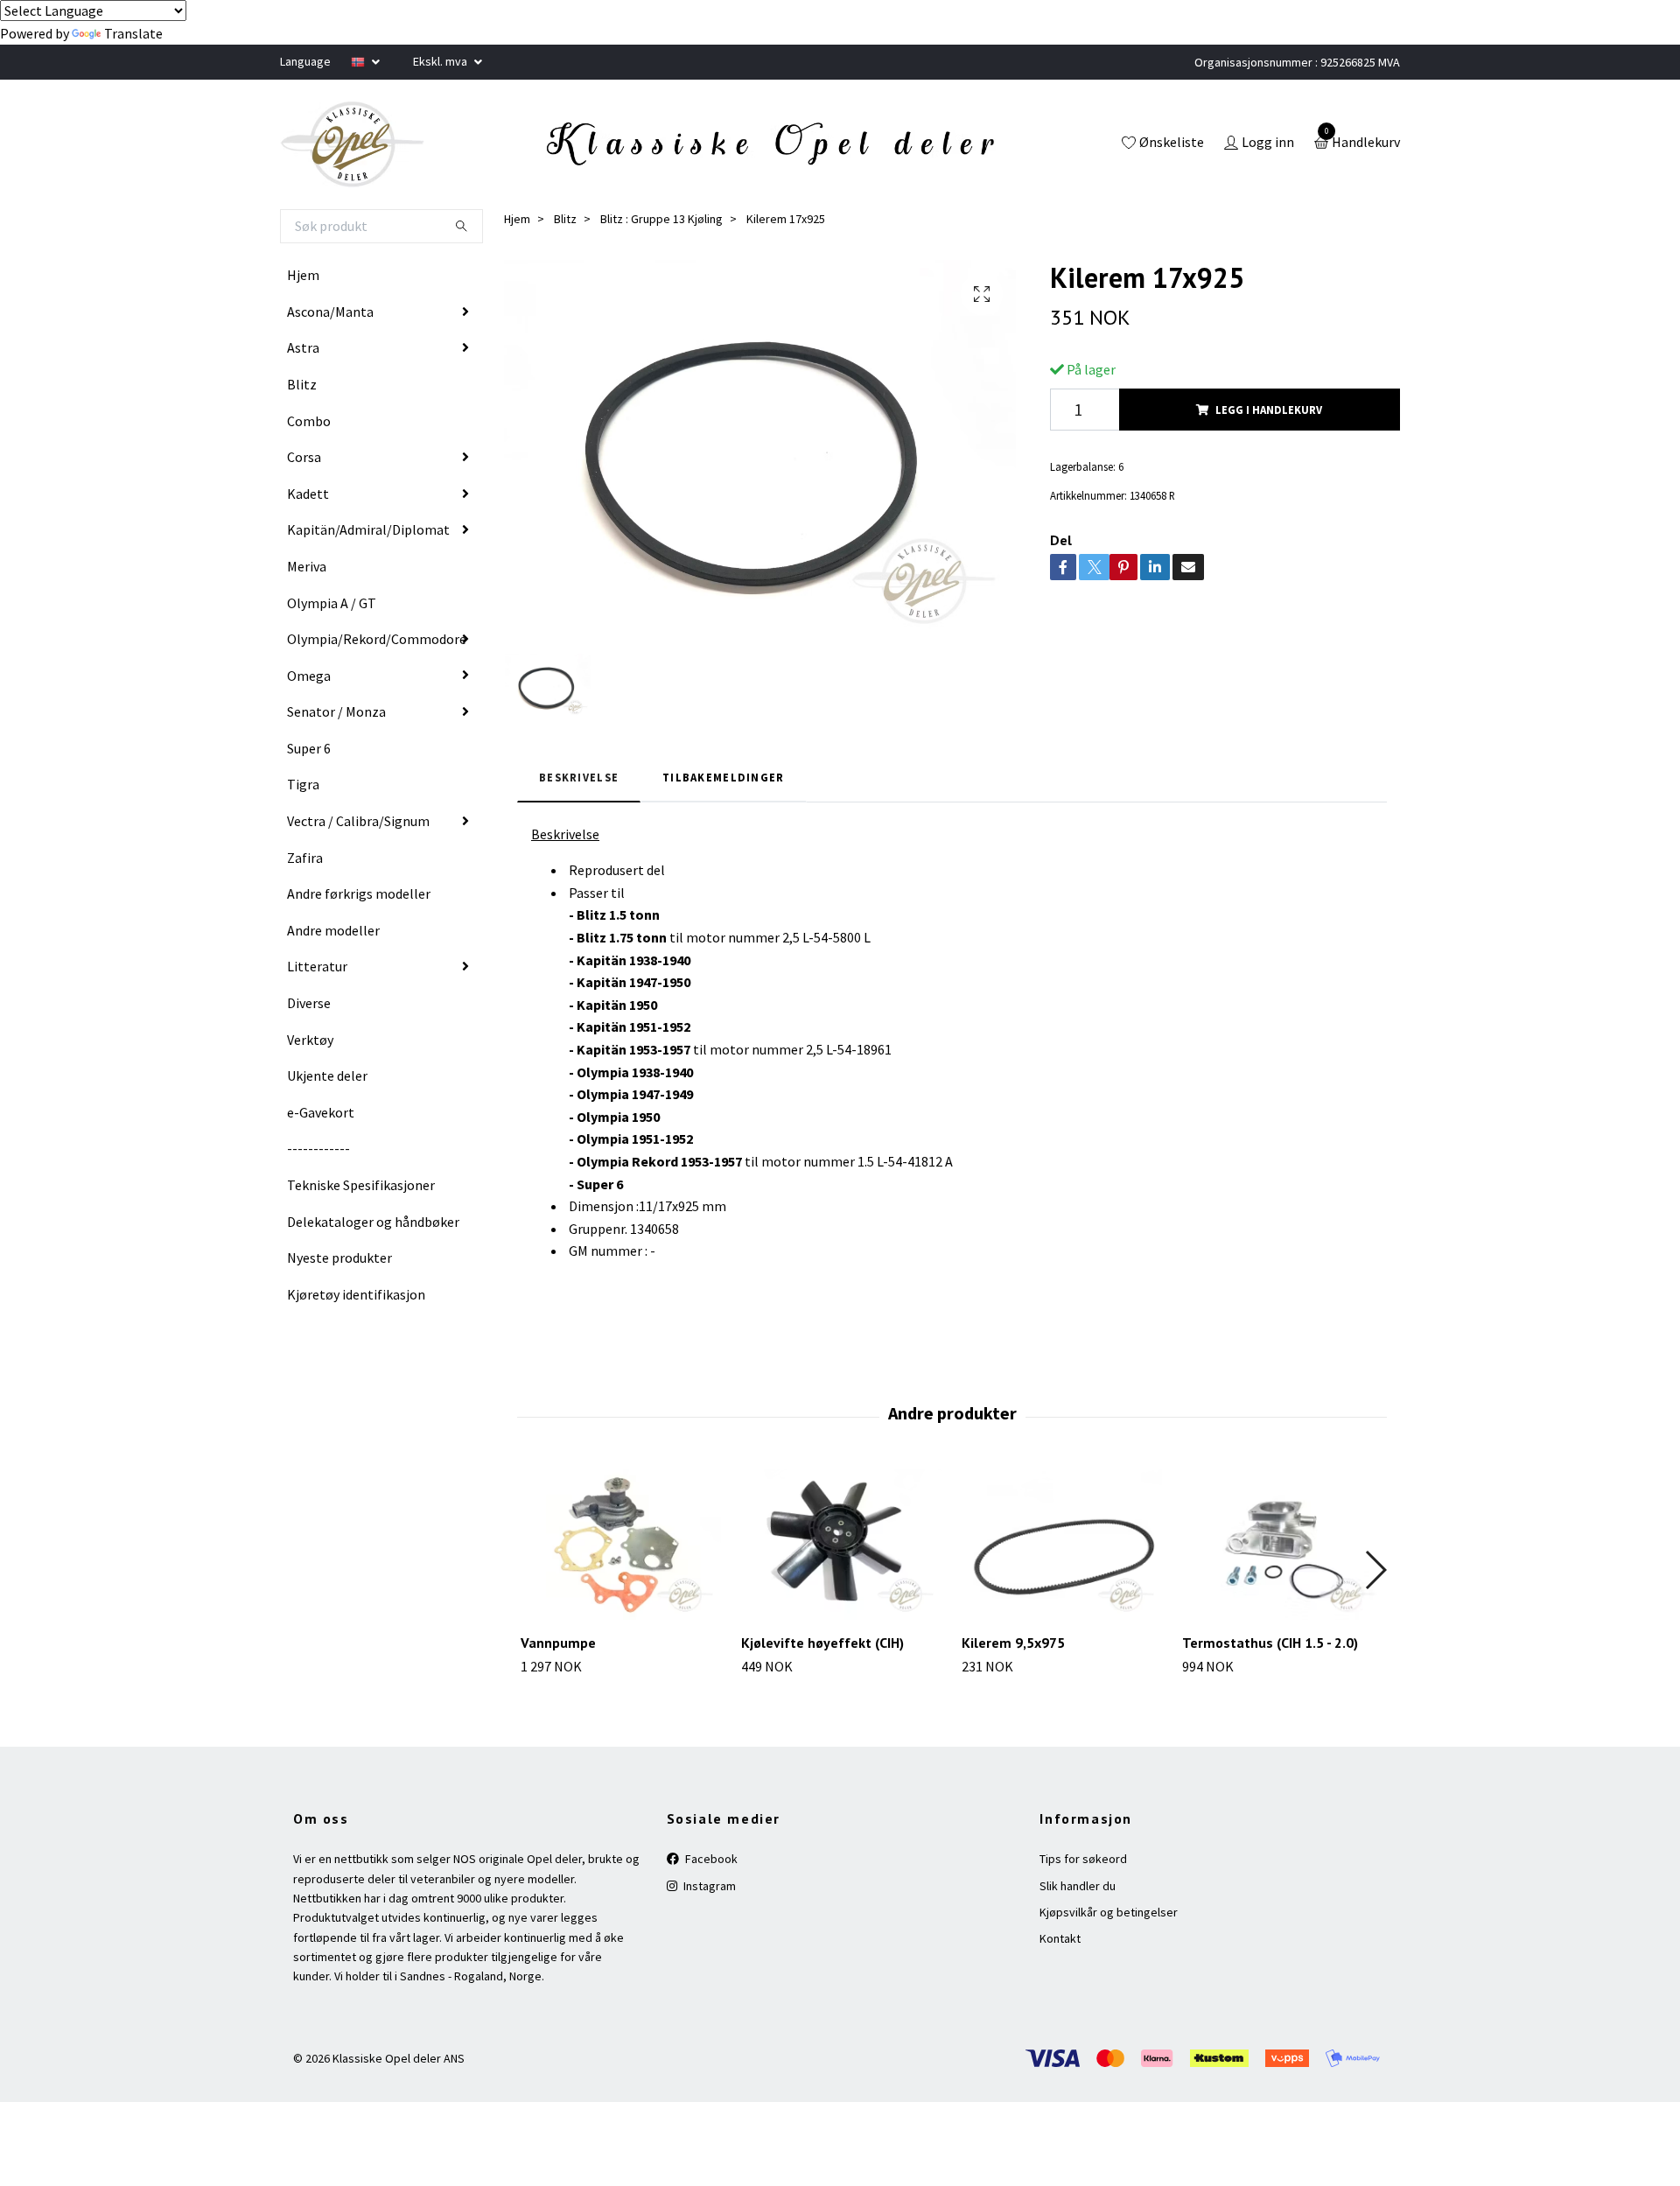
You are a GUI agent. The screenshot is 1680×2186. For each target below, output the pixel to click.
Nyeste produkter (339, 1258)
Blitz (302, 384)
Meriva (307, 566)
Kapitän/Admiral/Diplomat (368, 529)
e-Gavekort (321, 1112)
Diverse (309, 1003)
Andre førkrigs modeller (359, 893)
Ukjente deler (327, 1075)
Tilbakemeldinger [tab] (723, 777)
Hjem (303, 275)
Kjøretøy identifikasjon (356, 1294)
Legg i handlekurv (1269, 410)
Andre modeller (333, 930)
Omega (309, 676)
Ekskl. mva (441, 61)
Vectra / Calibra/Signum (358, 821)
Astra (303, 347)
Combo (309, 421)
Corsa (304, 457)
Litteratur (317, 966)
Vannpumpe (558, 1643)
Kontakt (1060, 1938)
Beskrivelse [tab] (579, 777)
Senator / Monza (336, 711)
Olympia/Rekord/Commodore (377, 639)
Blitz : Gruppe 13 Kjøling (661, 219)
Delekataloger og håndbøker (373, 1222)
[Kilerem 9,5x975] (1062, 1545)
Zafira (305, 858)
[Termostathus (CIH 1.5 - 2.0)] (1282, 1545)
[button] (1375, 1570)
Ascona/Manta (330, 312)
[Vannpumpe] (621, 1545)
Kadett (308, 494)
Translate (133, 33)
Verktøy (310, 1040)
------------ (318, 1148)
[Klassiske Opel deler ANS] (353, 144)
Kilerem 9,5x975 (1013, 1643)
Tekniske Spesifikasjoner (361, 1185)
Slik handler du (1078, 1886)
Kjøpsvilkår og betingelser (1109, 1912)
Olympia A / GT (332, 603)
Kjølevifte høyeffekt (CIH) (822, 1643)
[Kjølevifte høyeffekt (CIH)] (841, 1545)
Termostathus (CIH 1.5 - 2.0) (1270, 1643)
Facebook (710, 1859)
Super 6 (309, 748)
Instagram (708, 1886)
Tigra (303, 784)
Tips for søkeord (1083, 1859)
